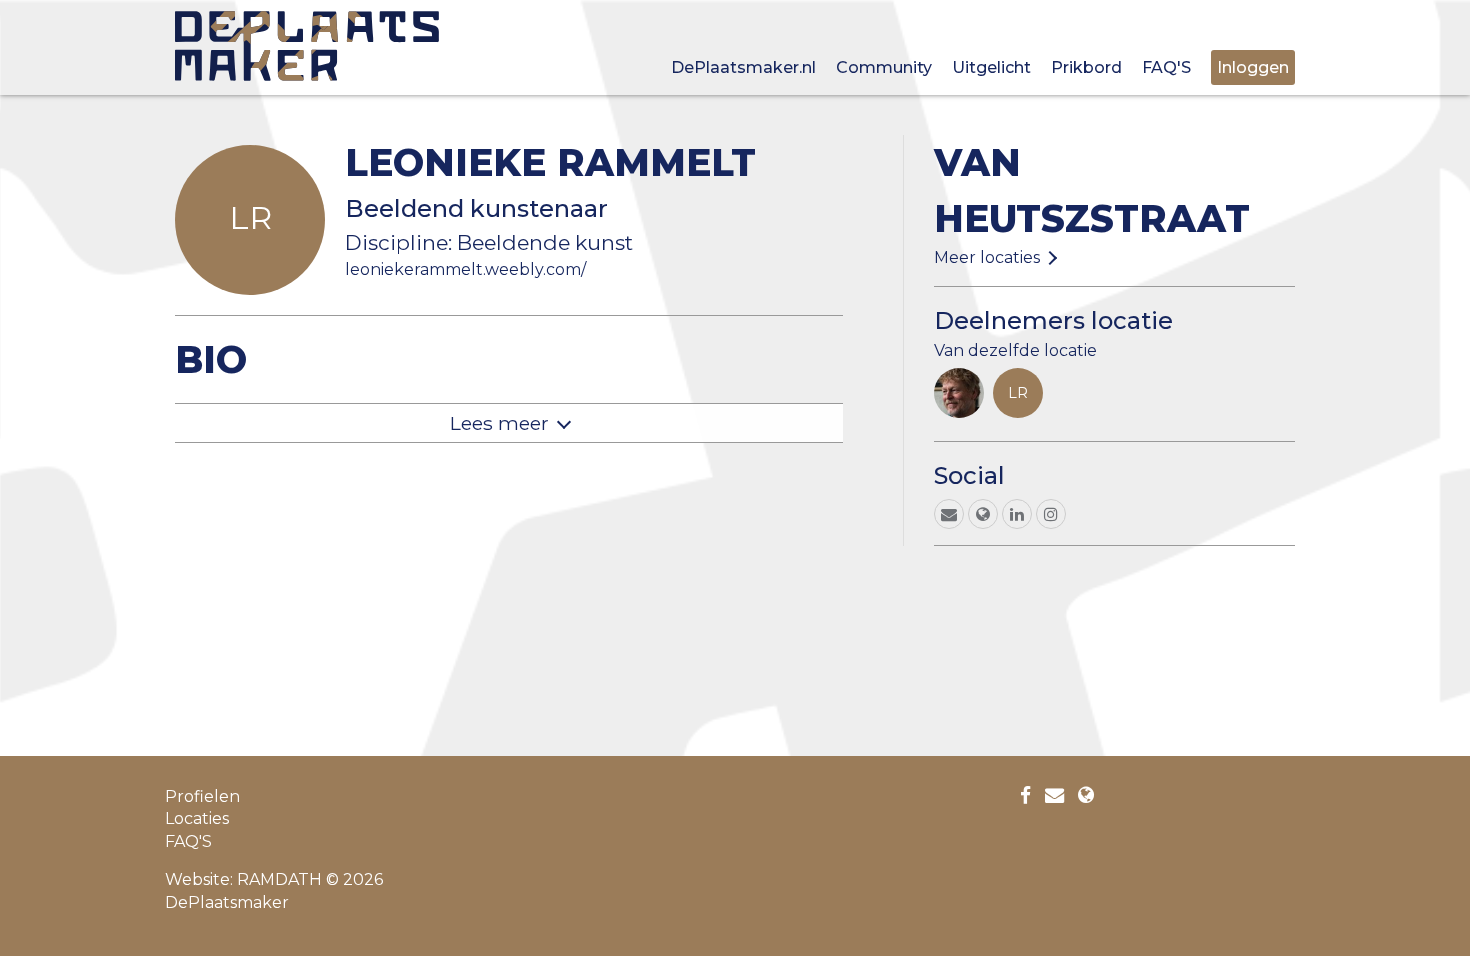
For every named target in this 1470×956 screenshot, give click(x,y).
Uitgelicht (991, 67)
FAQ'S (1166, 67)
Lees (499, 423)
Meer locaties (987, 257)
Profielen (202, 796)
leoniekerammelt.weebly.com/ (465, 269)
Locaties (197, 818)
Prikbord (1086, 67)
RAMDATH (279, 879)
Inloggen (1253, 67)
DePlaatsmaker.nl (743, 67)
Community (884, 67)
